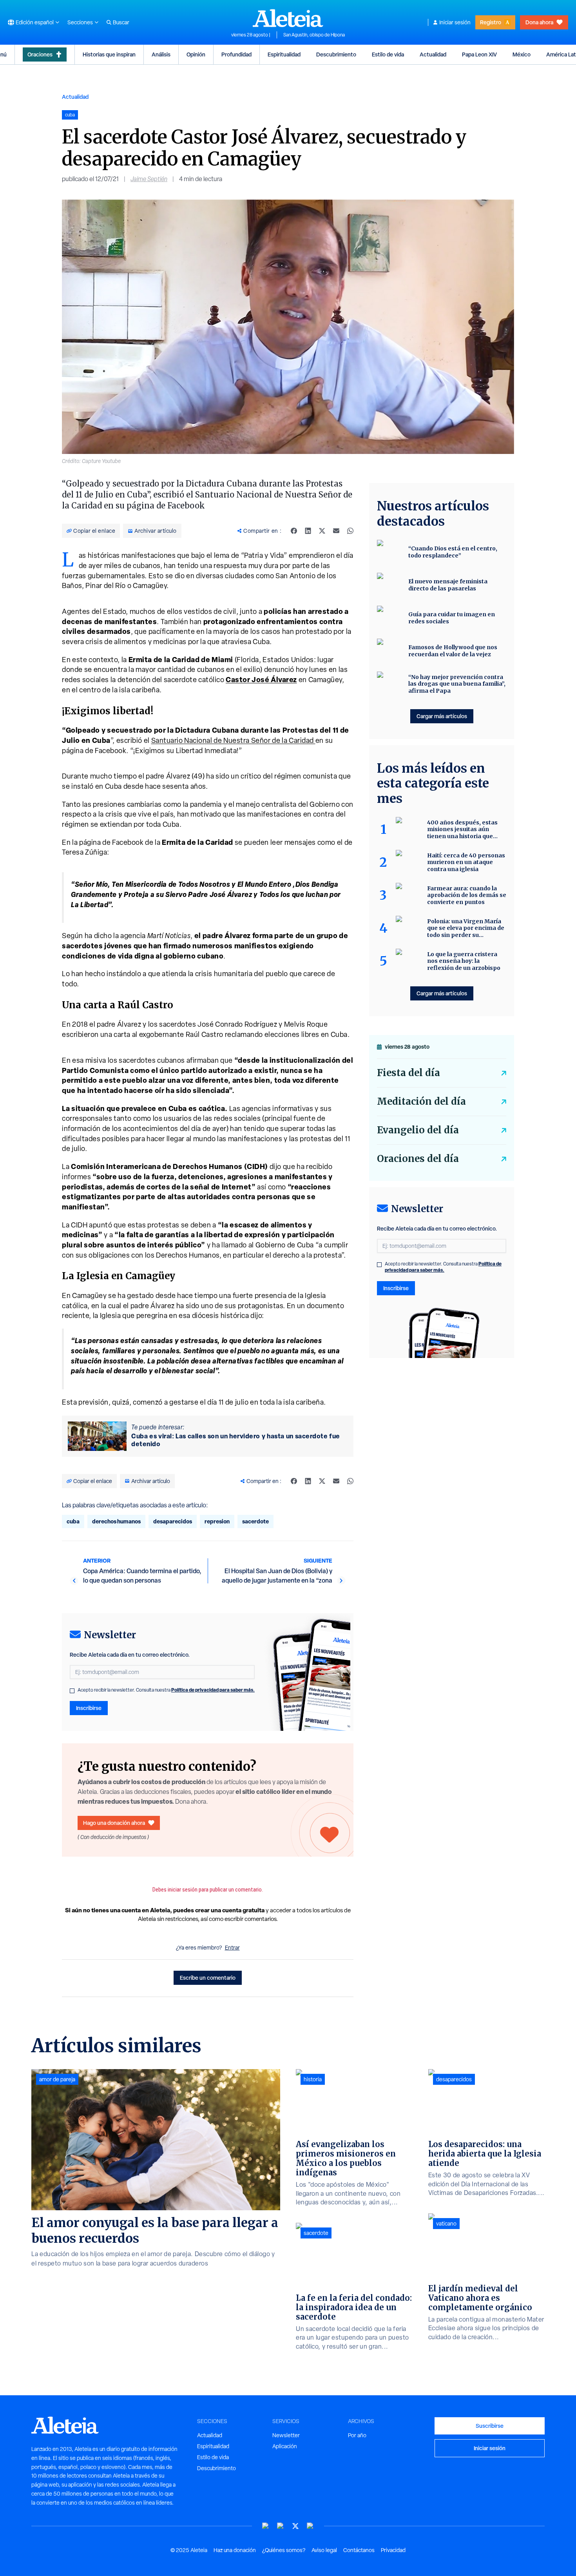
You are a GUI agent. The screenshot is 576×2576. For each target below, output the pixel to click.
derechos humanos (116, 1521)
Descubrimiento (336, 54)
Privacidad (393, 2550)
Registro (491, 22)
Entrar (232, 1948)
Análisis (161, 54)
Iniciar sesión (455, 22)
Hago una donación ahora (114, 1823)
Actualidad (433, 54)
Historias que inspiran (109, 54)
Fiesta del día (408, 1073)
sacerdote (255, 1521)
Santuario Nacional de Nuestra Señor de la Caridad (233, 740)
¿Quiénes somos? (284, 2550)
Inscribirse (89, 1708)
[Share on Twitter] (322, 531)
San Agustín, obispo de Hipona (314, 35)
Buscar (121, 22)
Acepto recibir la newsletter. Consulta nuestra (166, 1690)
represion (217, 1521)
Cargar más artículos (442, 716)
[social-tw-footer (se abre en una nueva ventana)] (295, 2526)
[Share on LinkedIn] (308, 531)
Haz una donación (235, 2550)
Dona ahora (539, 22)
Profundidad (236, 54)
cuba (73, 1521)
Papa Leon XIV (479, 54)
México (522, 54)
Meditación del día (421, 1101)
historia (313, 2079)
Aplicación (285, 2446)
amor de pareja (57, 2079)
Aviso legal (324, 2550)
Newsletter (286, 2435)
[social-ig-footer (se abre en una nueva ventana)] (310, 2526)
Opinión (196, 54)
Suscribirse (490, 2426)
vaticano (446, 2224)
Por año (357, 2435)
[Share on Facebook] (294, 531)
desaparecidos (173, 1521)
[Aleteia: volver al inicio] (288, 18)
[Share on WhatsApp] (350, 531)
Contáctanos (359, 2550)
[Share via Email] (336, 531)
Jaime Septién (149, 179)
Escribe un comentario (208, 1978)
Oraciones (40, 54)
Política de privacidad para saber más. (213, 1690)
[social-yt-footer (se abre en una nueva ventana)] (266, 2526)
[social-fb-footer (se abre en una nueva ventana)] (281, 2526)
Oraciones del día (418, 1159)
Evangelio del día (418, 1130)
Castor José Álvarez (261, 680)
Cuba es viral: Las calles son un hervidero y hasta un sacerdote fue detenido (236, 1440)
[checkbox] (72, 1691)
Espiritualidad (284, 54)
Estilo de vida (388, 54)
